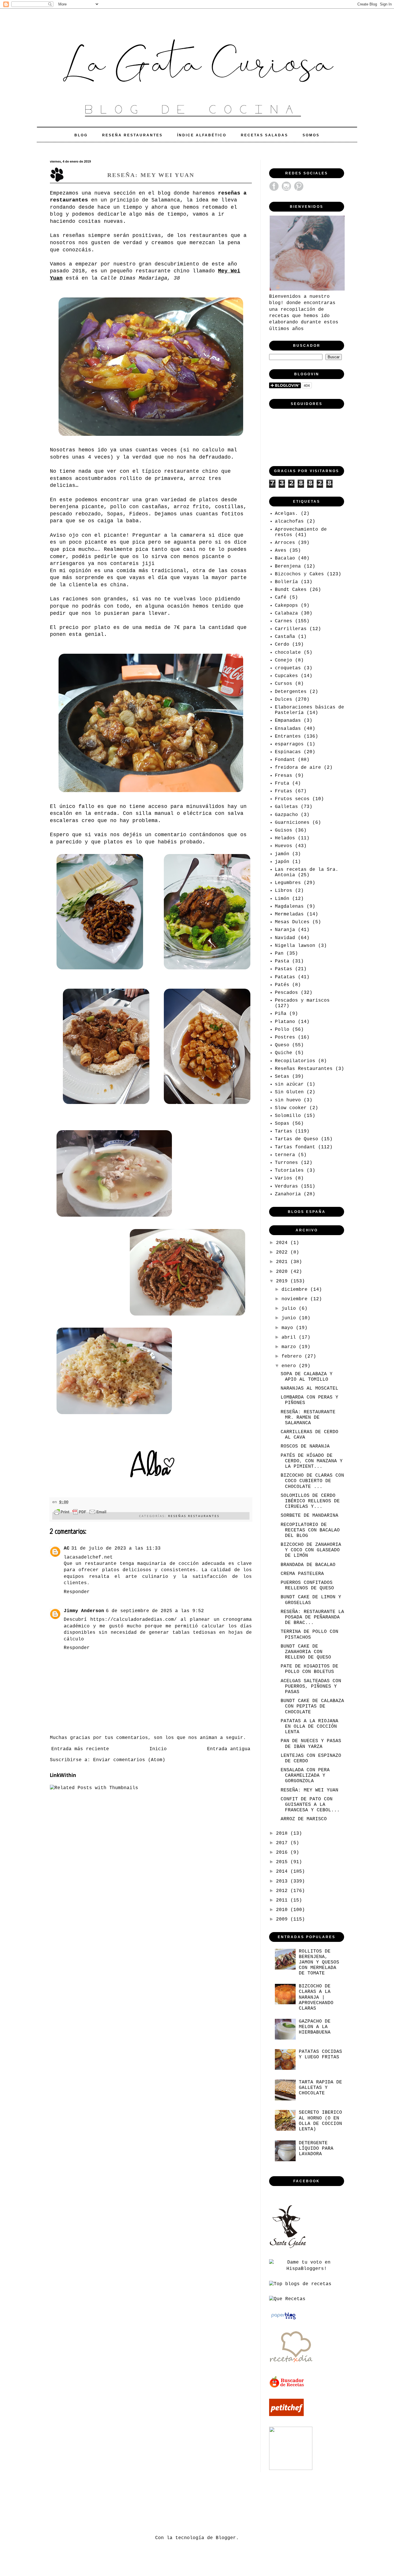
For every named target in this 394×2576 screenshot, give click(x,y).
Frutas (284, 791)
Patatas (285, 977)
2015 (283, 1862)
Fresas (284, 776)
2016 (283, 1853)
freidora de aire (298, 768)
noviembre (296, 1299)
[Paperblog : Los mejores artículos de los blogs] (283, 2319)
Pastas (284, 969)
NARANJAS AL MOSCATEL (309, 1388)
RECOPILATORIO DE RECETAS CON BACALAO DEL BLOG (310, 1530)
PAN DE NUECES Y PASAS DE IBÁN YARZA (311, 1744)
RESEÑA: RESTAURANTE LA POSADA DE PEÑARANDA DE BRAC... (312, 1617)
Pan (279, 953)
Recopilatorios (295, 1061)
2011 (283, 1900)
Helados (285, 838)
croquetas (288, 668)
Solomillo (288, 1116)
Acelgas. (286, 514)
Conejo (284, 660)
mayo (289, 1328)
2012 (283, 1891)
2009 (283, 1919)
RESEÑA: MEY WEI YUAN (309, 1790)
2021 (283, 1262)
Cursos (284, 684)
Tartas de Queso (297, 1139)
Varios (284, 1178)
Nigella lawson (295, 946)
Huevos (284, 846)
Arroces (285, 543)
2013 (283, 1881)
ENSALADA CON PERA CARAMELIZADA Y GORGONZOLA (305, 1776)
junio (290, 1318)
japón (282, 862)
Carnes (284, 621)
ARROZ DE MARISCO (304, 1819)
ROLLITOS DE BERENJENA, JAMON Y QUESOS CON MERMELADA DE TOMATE (319, 1962)
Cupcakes (286, 676)
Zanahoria (288, 1194)
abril (290, 1337)
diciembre (296, 1290)
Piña (281, 1014)
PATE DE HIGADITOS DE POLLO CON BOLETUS (309, 1669)
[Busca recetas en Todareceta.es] (300, 2284)
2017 (283, 1843)
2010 (283, 1910)
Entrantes (288, 736)
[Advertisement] (155, 2502)
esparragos (289, 744)
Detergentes (291, 692)
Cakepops (286, 606)
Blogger (226, 2538)
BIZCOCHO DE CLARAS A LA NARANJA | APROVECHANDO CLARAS (316, 1997)
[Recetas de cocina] (287, 2387)
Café (281, 598)
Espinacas (288, 752)
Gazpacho (286, 815)
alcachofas (289, 521)
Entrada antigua (229, 1749)
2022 (283, 1252)
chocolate (288, 653)
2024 (283, 1243)
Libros (284, 891)
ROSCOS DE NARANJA (305, 1446)
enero (290, 1366)
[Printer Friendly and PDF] (80, 1513)
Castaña (285, 637)
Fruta (282, 783)
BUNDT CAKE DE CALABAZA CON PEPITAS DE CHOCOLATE (312, 1706)
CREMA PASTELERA (302, 1574)
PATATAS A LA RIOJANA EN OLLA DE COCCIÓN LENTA (309, 1727)
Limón (282, 899)
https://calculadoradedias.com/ (134, 1620)
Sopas (282, 1124)
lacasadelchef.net (88, 1557)
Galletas (286, 807)
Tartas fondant (295, 1147)
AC (67, 1548)
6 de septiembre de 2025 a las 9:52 (155, 1611)
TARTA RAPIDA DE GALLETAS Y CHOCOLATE (320, 2088)
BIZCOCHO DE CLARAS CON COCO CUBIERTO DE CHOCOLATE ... (312, 1481)
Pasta (282, 961)
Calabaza (286, 613)
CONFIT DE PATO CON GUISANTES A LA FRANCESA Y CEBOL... (310, 1805)
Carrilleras (291, 629)
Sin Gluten (289, 1092)
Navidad (285, 938)
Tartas (284, 1131)
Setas (282, 1077)
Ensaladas (288, 729)
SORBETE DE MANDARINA (309, 1516)
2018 (283, 1833)
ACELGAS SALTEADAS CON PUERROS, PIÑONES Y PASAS (311, 1686)
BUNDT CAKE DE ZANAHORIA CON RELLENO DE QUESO (306, 1652)
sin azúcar (289, 1084)
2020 (283, 1272)
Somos (311, 135)
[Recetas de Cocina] (291, 2364)
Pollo (282, 1030)
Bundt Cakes (291, 590)
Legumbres (288, 883)
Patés (282, 985)
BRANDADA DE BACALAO (308, 1565)
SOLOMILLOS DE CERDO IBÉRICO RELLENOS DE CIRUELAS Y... (310, 1501)
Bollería (286, 582)
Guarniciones (292, 823)
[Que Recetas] (287, 2299)
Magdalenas (289, 907)
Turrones (286, 1163)
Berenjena (288, 566)
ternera (285, 1155)
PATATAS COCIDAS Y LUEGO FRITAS (320, 2054)
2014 (283, 1872)
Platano (285, 1022)
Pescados (286, 993)
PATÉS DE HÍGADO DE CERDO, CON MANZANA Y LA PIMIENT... (312, 1461)
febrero (293, 1356)
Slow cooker (291, 1108)
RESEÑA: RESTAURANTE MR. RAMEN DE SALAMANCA (308, 1418)
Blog (81, 135)
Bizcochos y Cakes (299, 574)
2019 (283, 1281)
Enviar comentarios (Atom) (129, 1760)
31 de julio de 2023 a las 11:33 (116, 1548)
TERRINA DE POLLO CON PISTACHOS (309, 1634)
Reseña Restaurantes (132, 135)
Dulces (284, 700)
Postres (285, 1037)
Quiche (284, 1053)
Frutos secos (292, 799)
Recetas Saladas (264, 135)
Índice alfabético (202, 135)
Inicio (158, 1749)
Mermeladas (289, 914)
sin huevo (288, 1100)
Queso (282, 1045)
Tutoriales (289, 1171)
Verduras (286, 1186)
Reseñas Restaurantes (194, 1516)
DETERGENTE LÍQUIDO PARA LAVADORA (316, 2149)
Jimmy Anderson (84, 1611)
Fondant (285, 760)
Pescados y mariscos (302, 1000)
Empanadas (288, 721)
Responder (77, 1592)
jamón (282, 854)
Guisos (284, 830)
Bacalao (285, 558)
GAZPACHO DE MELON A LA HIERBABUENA (315, 2027)
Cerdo (282, 645)
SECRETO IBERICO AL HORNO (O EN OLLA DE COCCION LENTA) (320, 2121)
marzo (290, 1347)
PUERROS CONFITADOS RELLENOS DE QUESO (307, 1585)
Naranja (285, 930)
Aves (281, 551)
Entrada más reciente (80, 1749)
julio (290, 1309)
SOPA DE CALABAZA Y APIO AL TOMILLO (307, 1377)
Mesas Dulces (292, 922)
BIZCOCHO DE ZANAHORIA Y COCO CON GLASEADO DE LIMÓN (311, 1550)
